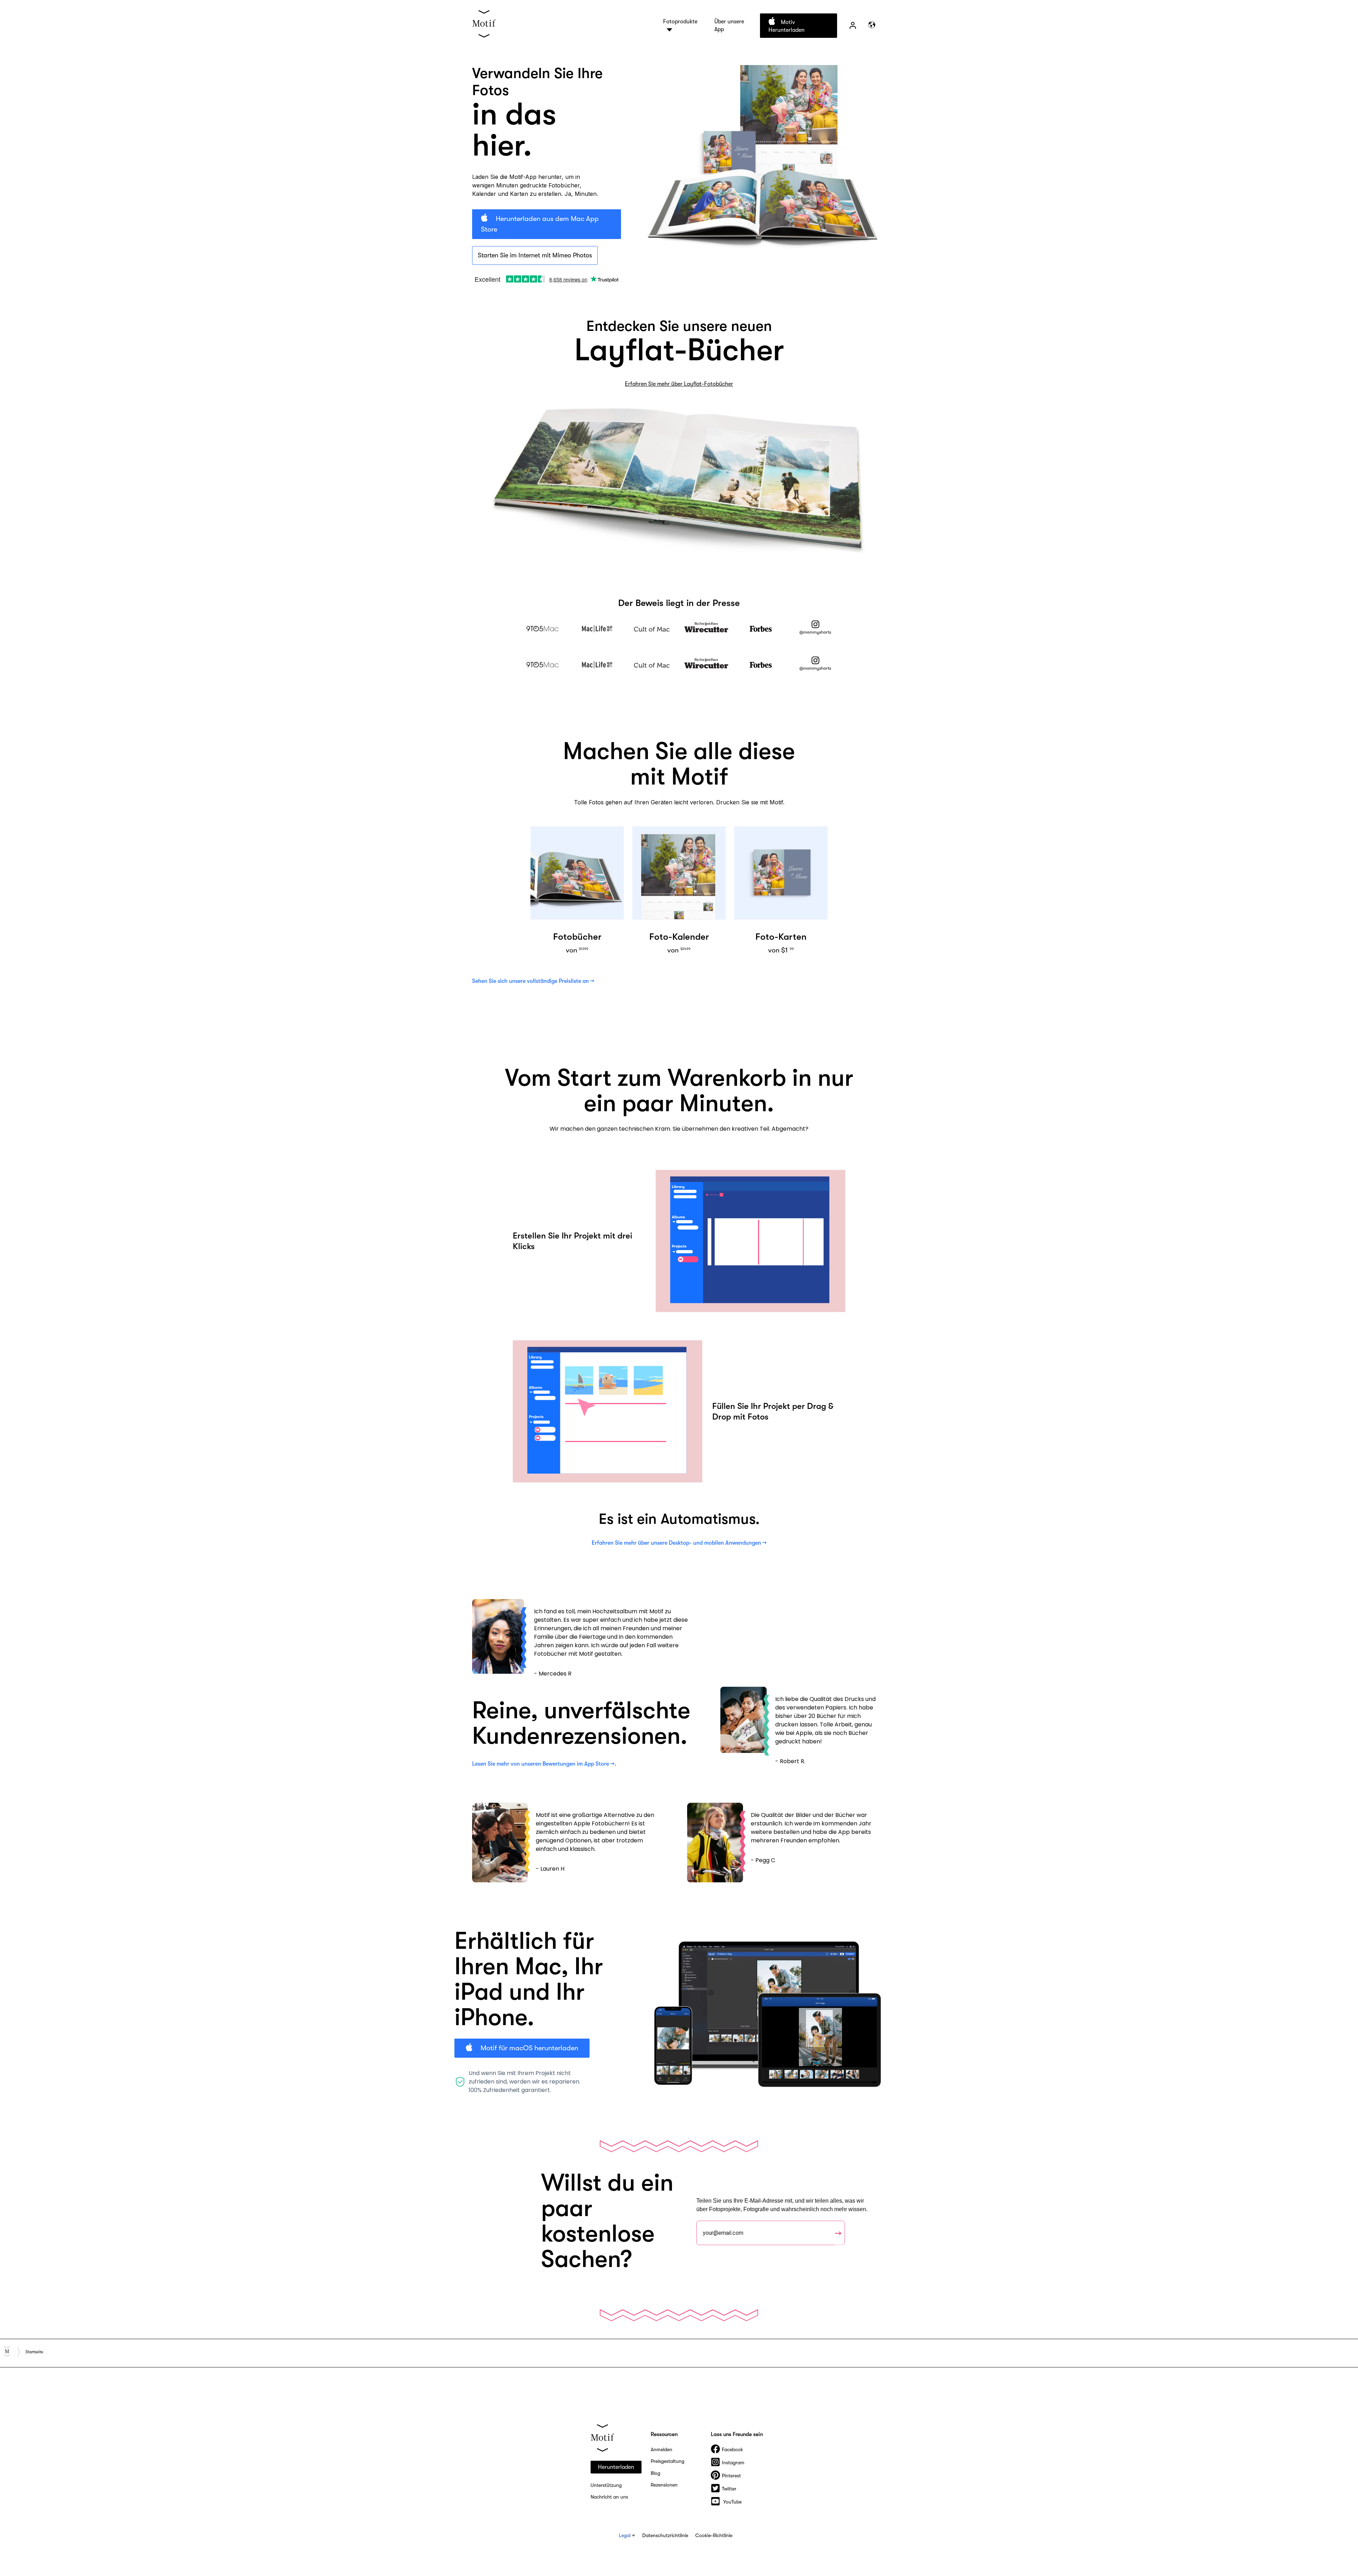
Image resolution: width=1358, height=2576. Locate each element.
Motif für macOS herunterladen (529, 2048)
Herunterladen (616, 2467)
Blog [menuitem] (655, 2473)
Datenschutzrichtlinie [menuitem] (665, 2535)
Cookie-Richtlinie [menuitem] (714, 2535)
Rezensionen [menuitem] (664, 2485)
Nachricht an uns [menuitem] (609, 2497)
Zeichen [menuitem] (853, 25)
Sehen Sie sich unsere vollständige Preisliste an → (533, 981)
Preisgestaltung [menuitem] (668, 2461)
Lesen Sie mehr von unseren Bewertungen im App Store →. (544, 1764)
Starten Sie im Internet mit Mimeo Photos (535, 255)
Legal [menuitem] (625, 2535)
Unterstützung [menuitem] (606, 2485)
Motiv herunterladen (787, 26)
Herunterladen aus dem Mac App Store (540, 224)
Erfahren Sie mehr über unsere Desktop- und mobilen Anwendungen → (679, 1543)
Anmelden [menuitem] (661, 2449)
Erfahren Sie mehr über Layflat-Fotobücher (679, 384)
